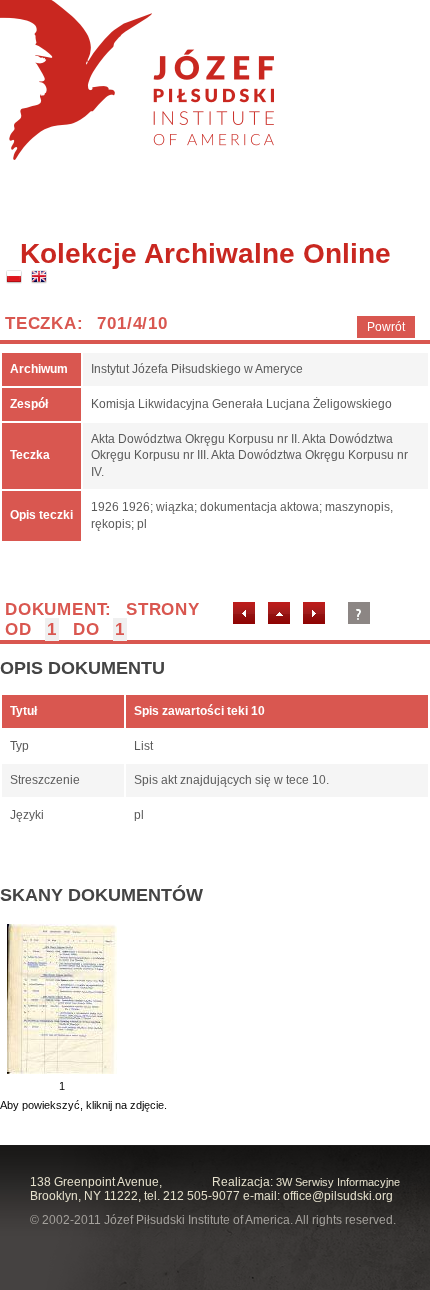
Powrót (386, 327)
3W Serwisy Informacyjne (338, 1182)
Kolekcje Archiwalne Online (205, 253)
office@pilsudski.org (338, 1196)
